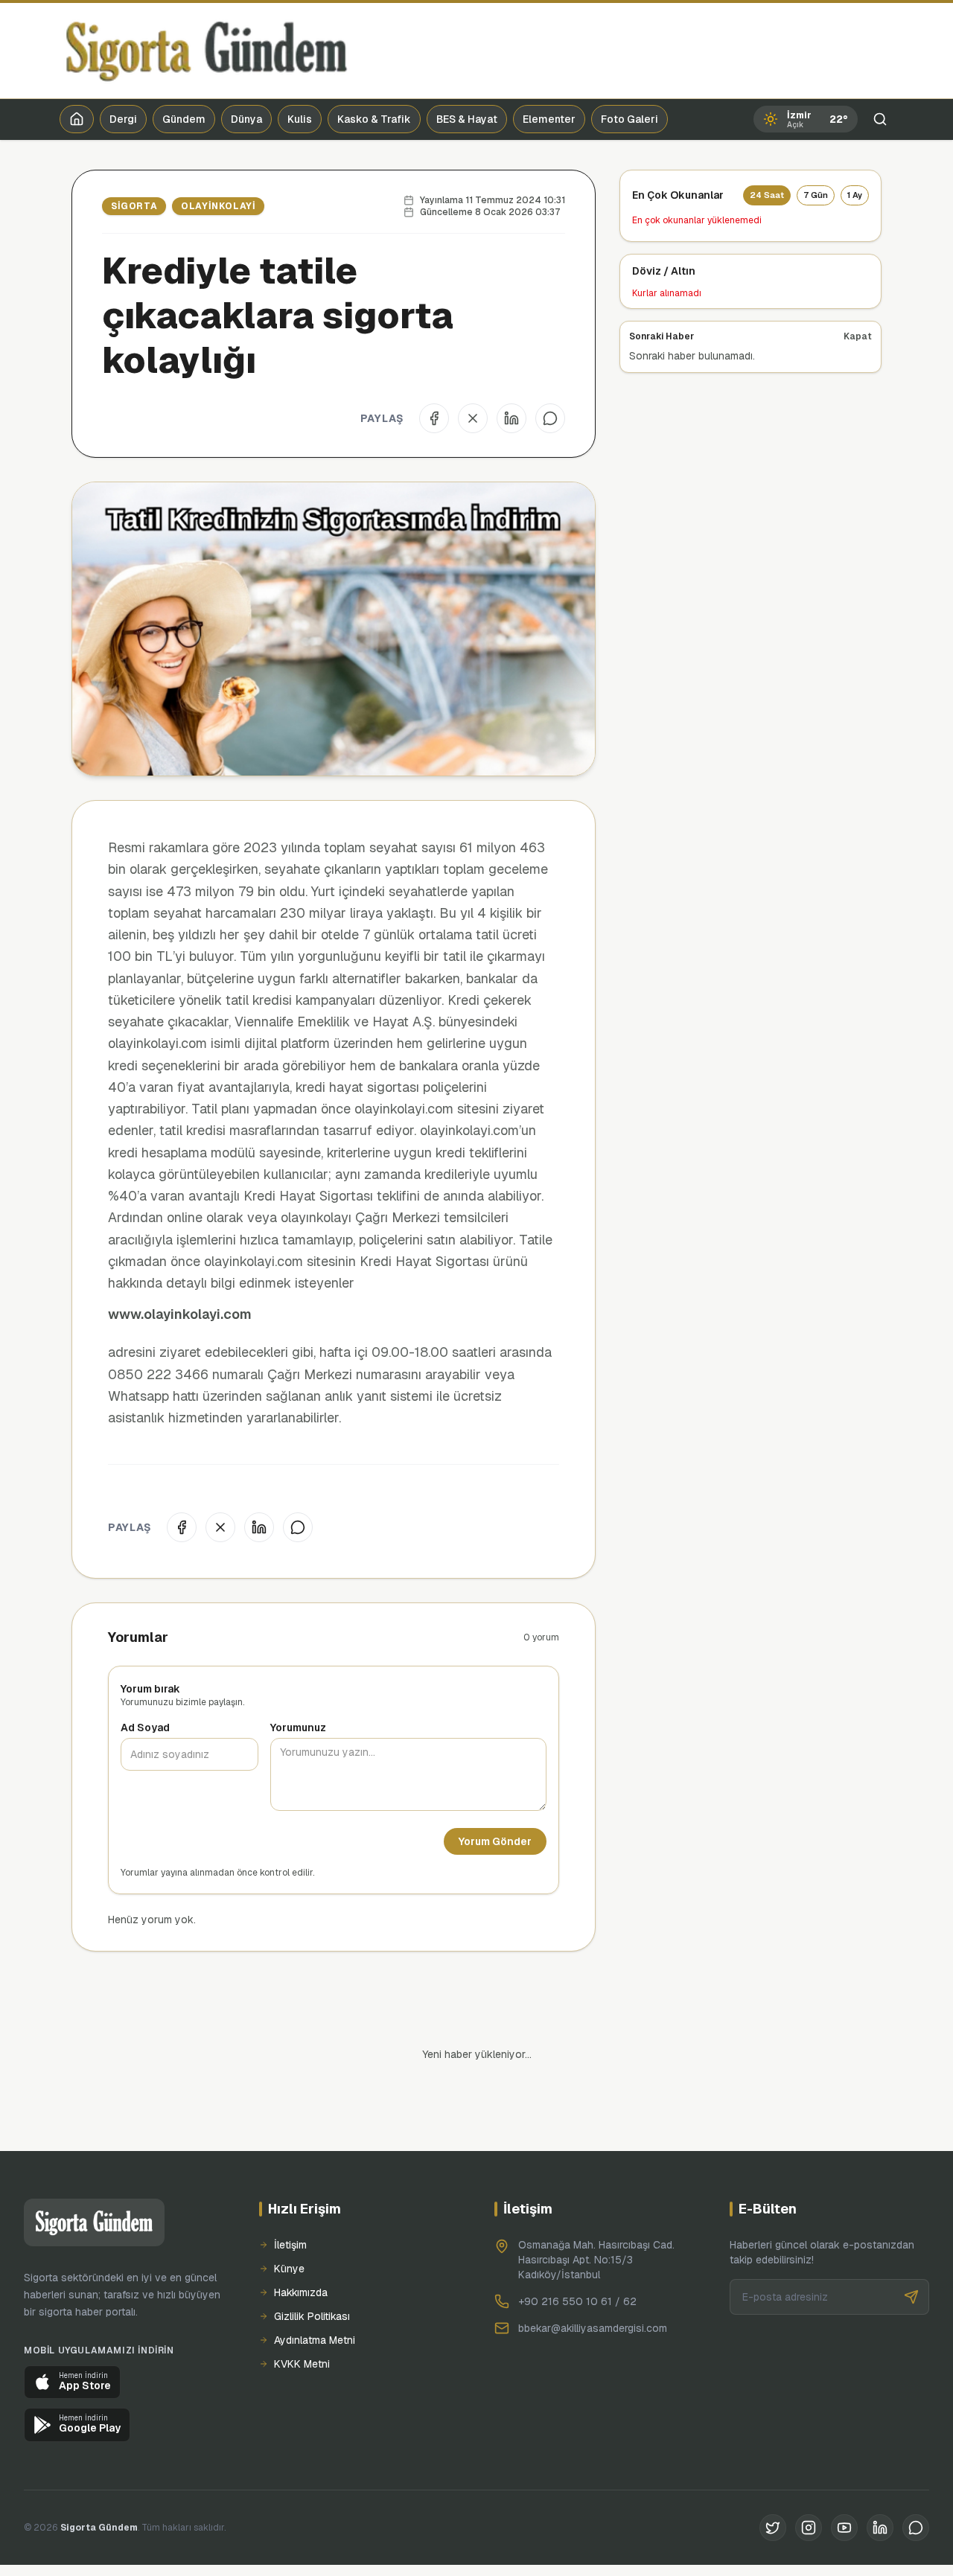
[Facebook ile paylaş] (434, 418)
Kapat (858, 336)
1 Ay (855, 195)
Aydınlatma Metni (315, 2289)
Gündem (184, 119)
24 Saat (767, 195)
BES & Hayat (467, 119)
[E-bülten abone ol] (911, 2246)
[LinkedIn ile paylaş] (511, 418)
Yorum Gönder (495, 1841)
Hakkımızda (301, 2242)
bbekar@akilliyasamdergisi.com (593, 2278)
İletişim (290, 2194)
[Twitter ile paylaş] (473, 418)
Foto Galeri (630, 119)
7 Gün (816, 195)
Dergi (123, 119)
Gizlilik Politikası (312, 2266)
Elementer (549, 119)
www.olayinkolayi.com (180, 1314)
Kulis (300, 119)
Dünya (246, 119)
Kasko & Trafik (374, 119)
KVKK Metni (302, 2313)
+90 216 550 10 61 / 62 (577, 2251)
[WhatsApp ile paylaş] (550, 418)
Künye (289, 2218)
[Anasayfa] (77, 119)
